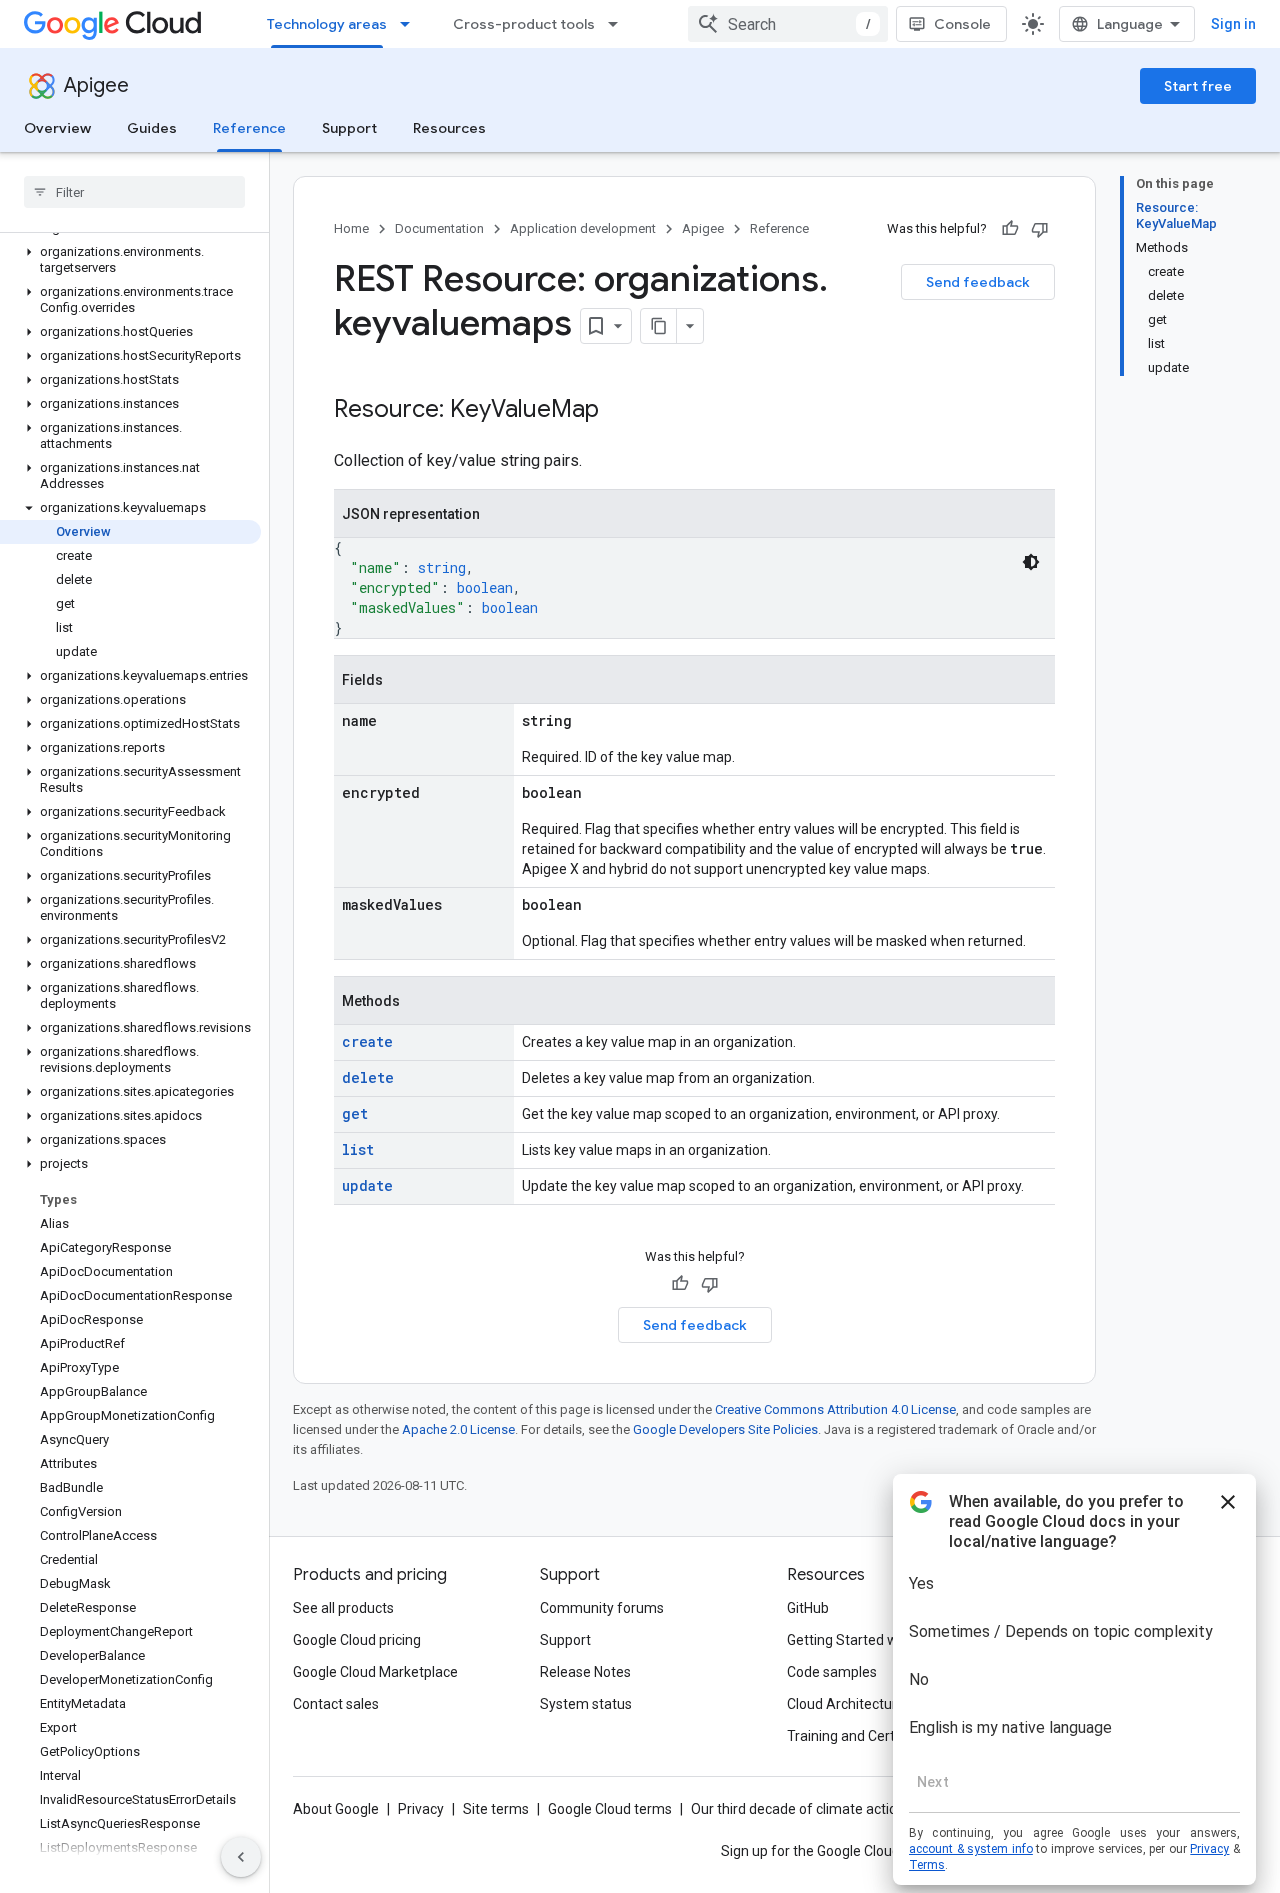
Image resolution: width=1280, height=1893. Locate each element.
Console (962, 24)
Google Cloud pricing (357, 1640)
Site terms (496, 1809)
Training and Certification (866, 1736)
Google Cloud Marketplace (375, 1672)
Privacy (421, 1809)
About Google (336, 1809)
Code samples (832, 1672)
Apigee (96, 85)
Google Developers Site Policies (725, 1429)
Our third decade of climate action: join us (821, 1809)
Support (349, 128)
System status (586, 1704)
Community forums (602, 1608)
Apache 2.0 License (458, 1429)
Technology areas (327, 24)
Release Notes (585, 1672)
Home (351, 228)
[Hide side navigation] (241, 1857)
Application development (583, 228)
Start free (1198, 86)
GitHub (808, 1608)
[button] (130, 260)
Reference (249, 128)
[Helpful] (1010, 229)
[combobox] (788, 24)
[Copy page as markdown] (659, 326)
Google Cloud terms (610, 1809)
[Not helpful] (1040, 229)
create (367, 1041)
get (355, 1113)
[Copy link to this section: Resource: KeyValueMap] (619, 411)
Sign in (1233, 24)
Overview (57, 128)
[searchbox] (134, 192)
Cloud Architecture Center (869, 1704)
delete (368, 1077)
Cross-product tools (524, 24)
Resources (449, 128)
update (367, 1185)
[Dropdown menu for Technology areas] (411, 24)
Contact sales (336, 1704)
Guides (152, 128)
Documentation (439, 228)
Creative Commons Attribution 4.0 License (835, 1409)
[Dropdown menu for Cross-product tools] (619, 24)
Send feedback (978, 282)
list (358, 1149)
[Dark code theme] (1031, 562)
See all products (343, 1608)
